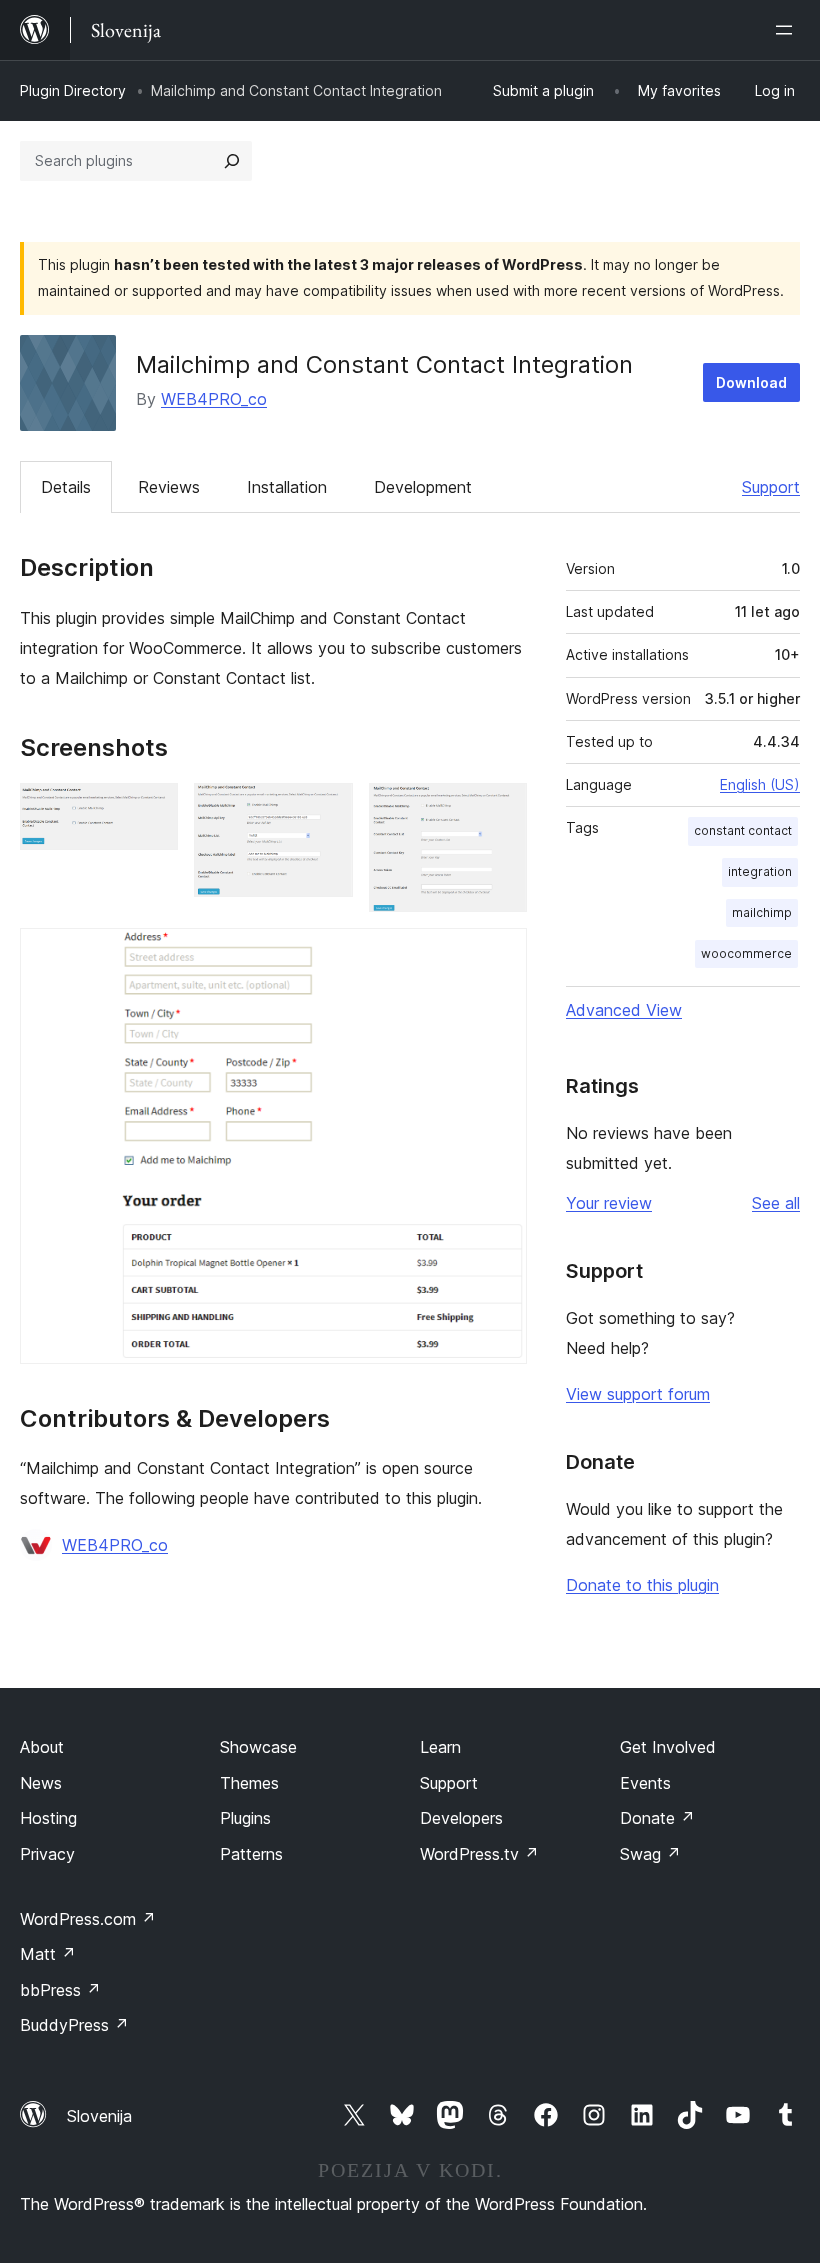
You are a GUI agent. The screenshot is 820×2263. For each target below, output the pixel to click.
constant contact (743, 830)
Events (645, 1783)
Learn (440, 1747)
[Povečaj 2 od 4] (326, 810)
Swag (650, 1854)
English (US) (760, 784)
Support (771, 487)
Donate (657, 1818)
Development (423, 487)
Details (66, 487)
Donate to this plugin (642, 1585)
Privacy (47, 1854)
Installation (287, 487)
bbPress (60, 1990)
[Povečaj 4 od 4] (500, 955)
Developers (461, 1818)
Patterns (251, 1854)
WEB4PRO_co (214, 399)
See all (776, 1203)
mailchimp (762, 912)
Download (751, 382)
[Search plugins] (232, 161)
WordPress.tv (479, 1854)
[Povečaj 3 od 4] (500, 810)
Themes (249, 1783)
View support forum (638, 1394)
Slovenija (99, 2116)
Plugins (245, 1818)
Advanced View (624, 1010)
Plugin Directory (73, 90)
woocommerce (746, 953)
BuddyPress (74, 2025)
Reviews (169, 487)
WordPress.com (88, 1919)
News (41, 1783)
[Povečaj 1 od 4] (151, 810)
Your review (609, 1203)
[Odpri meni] (788, 30)
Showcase (258, 1747)
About (42, 1747)
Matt (48, 1954)
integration (760, 871)
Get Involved (668, 1747)
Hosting (48, 1818)
